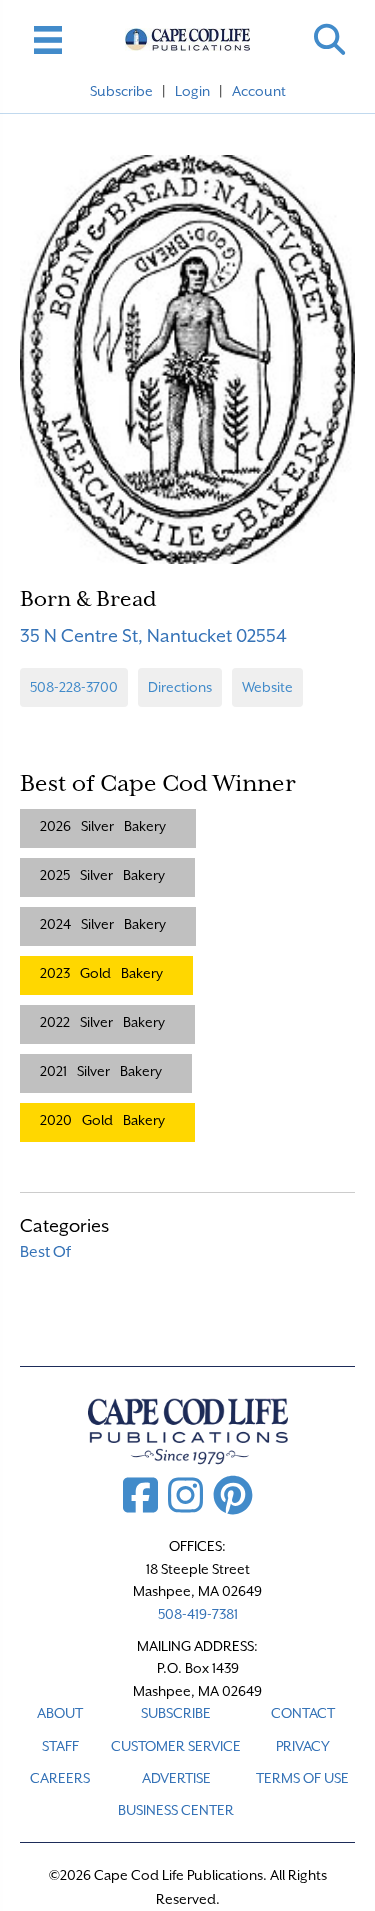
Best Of (45, 1252)
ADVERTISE (176, 1778)
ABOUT (60, 1713)
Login (192, 91)
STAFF (60, 1746)
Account (259, 91)
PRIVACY (303, 1746)
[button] (329, 39)
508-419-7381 (198, 1614)
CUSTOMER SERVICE (176, 1746)
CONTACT (303, 1713)
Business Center (176, 1810)
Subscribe (121, 91)
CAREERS (60, 1778)
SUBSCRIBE (176, 1713)
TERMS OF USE (302, 1778)
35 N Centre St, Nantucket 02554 (153, 635)
